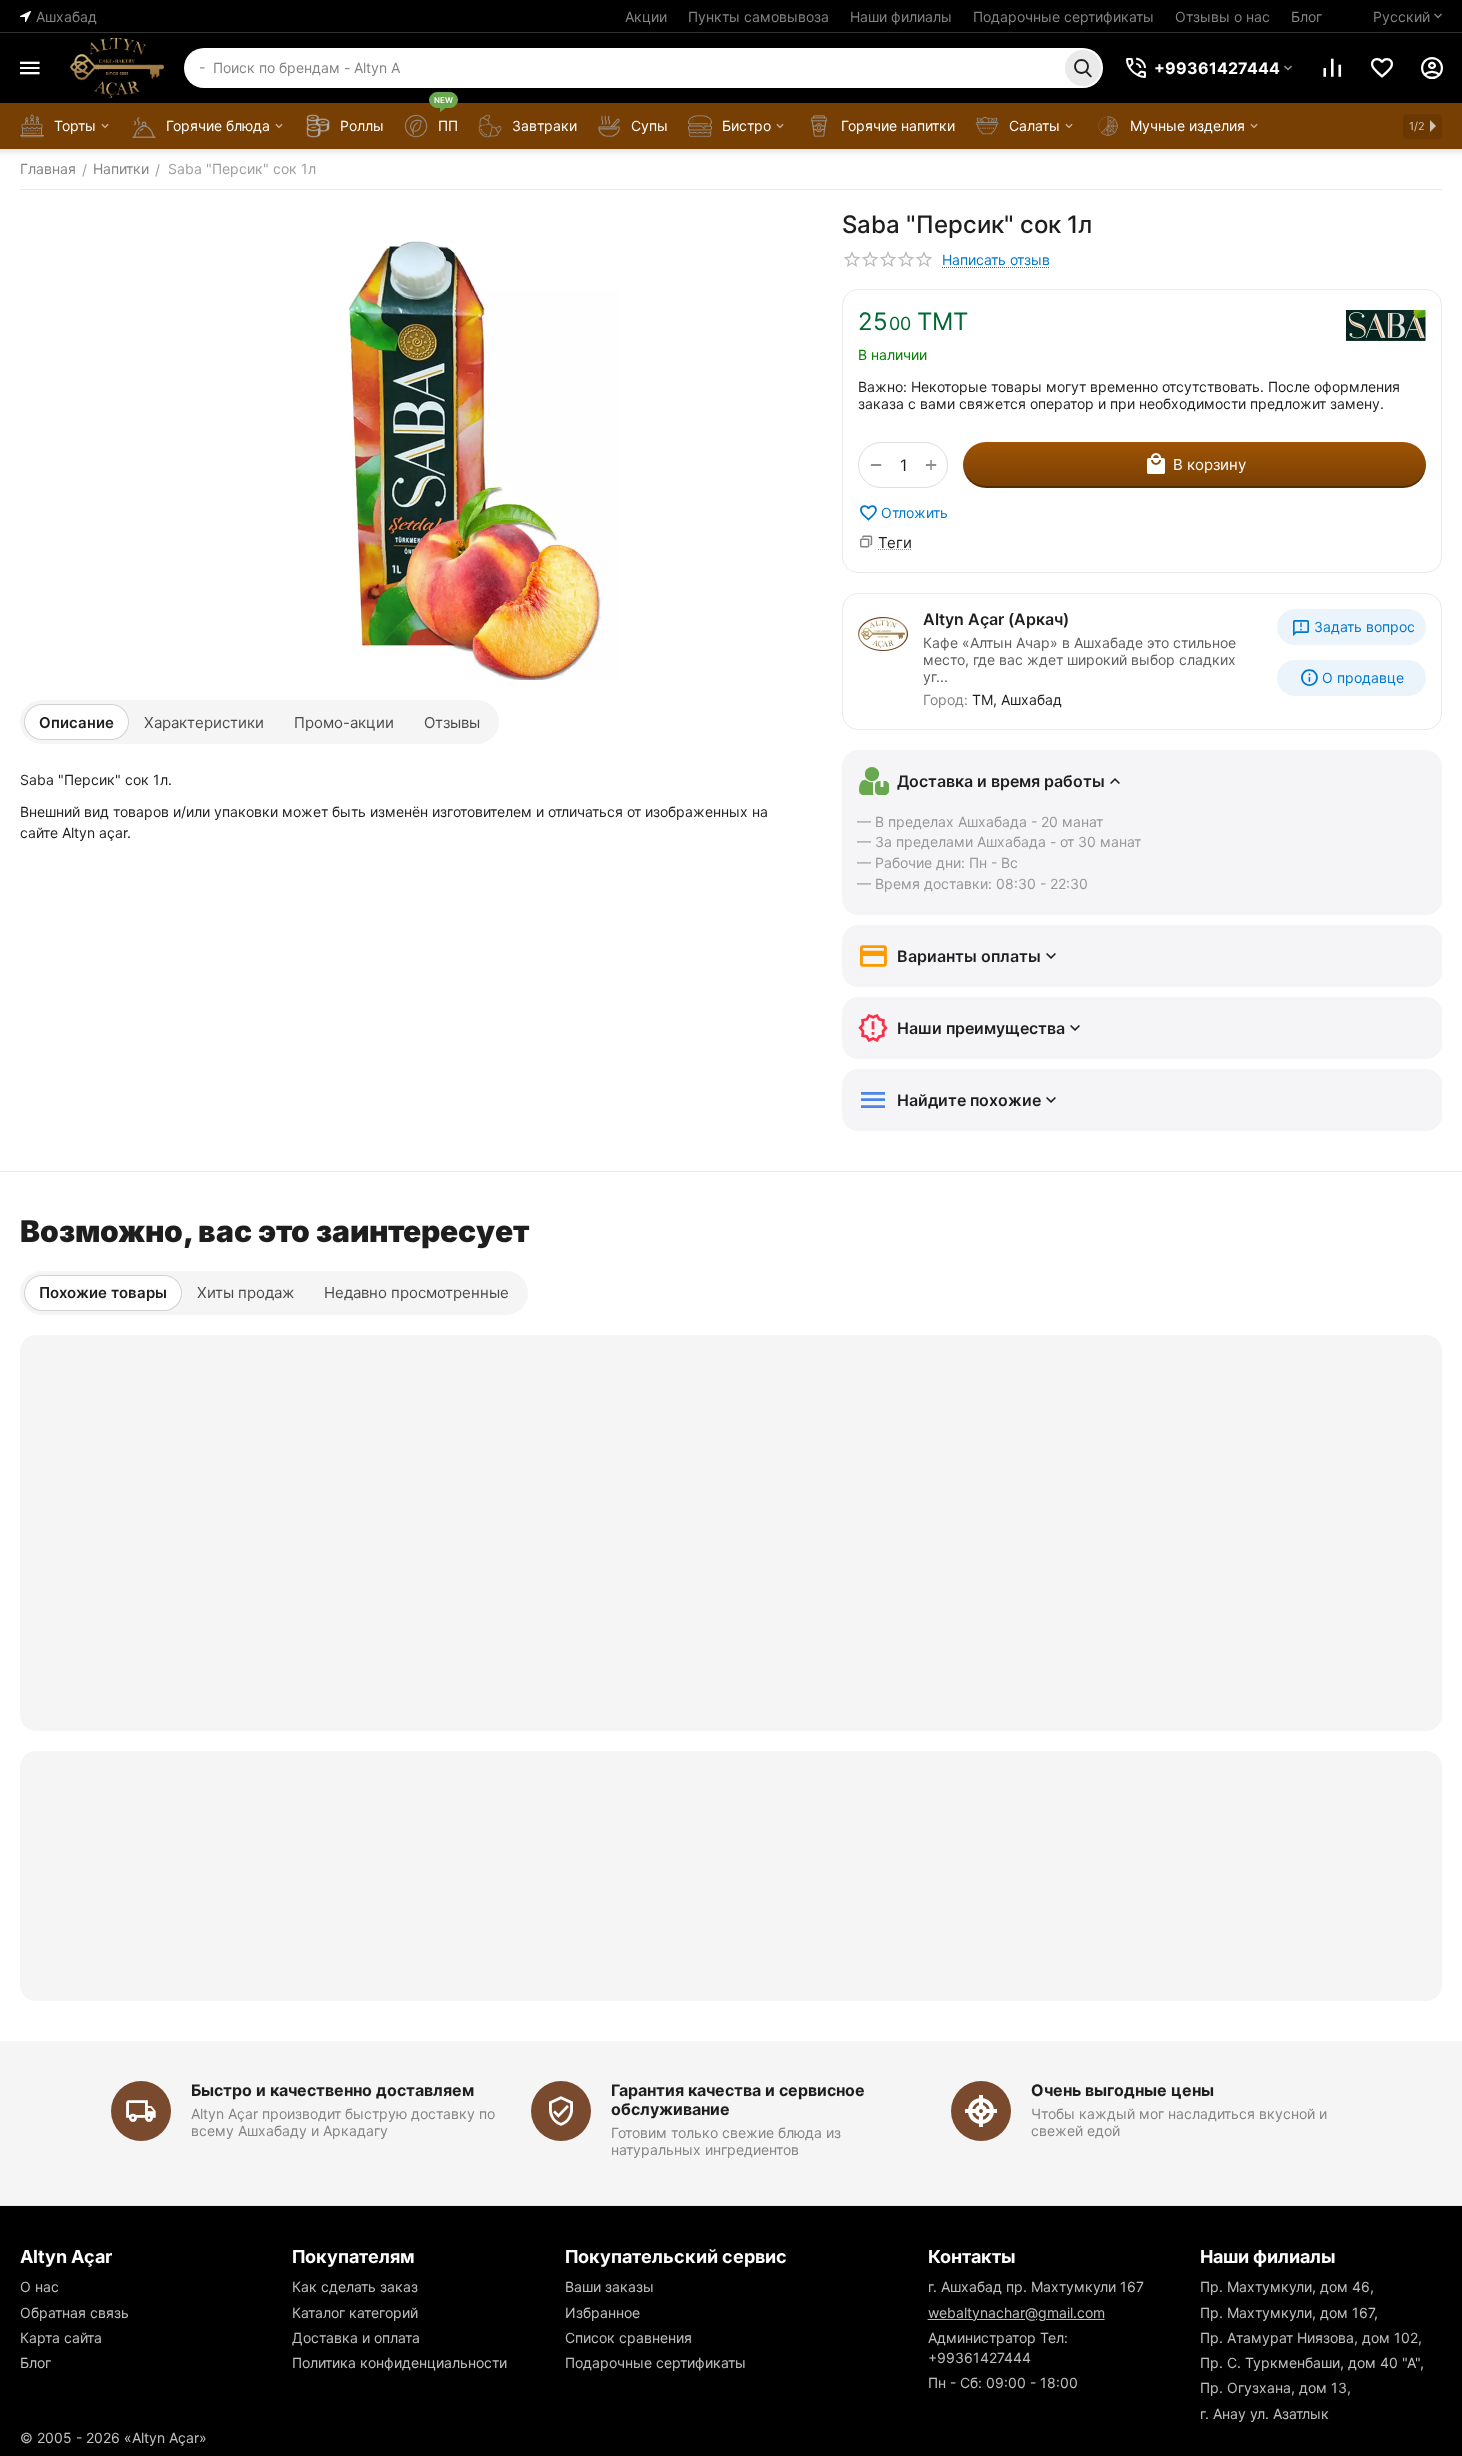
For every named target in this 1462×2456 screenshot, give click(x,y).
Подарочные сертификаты (1063, 16)
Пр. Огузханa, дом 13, (1275, 2387)
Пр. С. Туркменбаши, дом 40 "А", (1312, 2362)
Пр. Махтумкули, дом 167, (1289, 2312)
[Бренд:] (1386, 325)
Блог (1306, 16)
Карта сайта (61, 2337)
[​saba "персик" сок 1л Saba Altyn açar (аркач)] (411, 445)
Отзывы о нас (1222, 16)
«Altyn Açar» (165, 2437)
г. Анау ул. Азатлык (1264, 2413)
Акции (646, 16)
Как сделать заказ (355, 2286)
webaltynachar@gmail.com (1016, 2312)
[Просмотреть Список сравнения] (1332, 68)
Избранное (602, 2312)
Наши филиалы (901, 16)
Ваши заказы (609, 2286)
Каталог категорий (355, 2312)
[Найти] (1083, 68)
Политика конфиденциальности (399, 2362)
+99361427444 (979, 2357)
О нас (39, 2286)
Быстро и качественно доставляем (332, 2090)
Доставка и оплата (356, 2337)
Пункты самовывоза (758, 16)
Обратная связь (74, 2312)
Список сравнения (628, 2337)
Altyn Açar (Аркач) (996, 619)
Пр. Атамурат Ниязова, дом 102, (1311, 2337)
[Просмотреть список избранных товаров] (1382, 68)
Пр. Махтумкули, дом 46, (1287, 2286)
